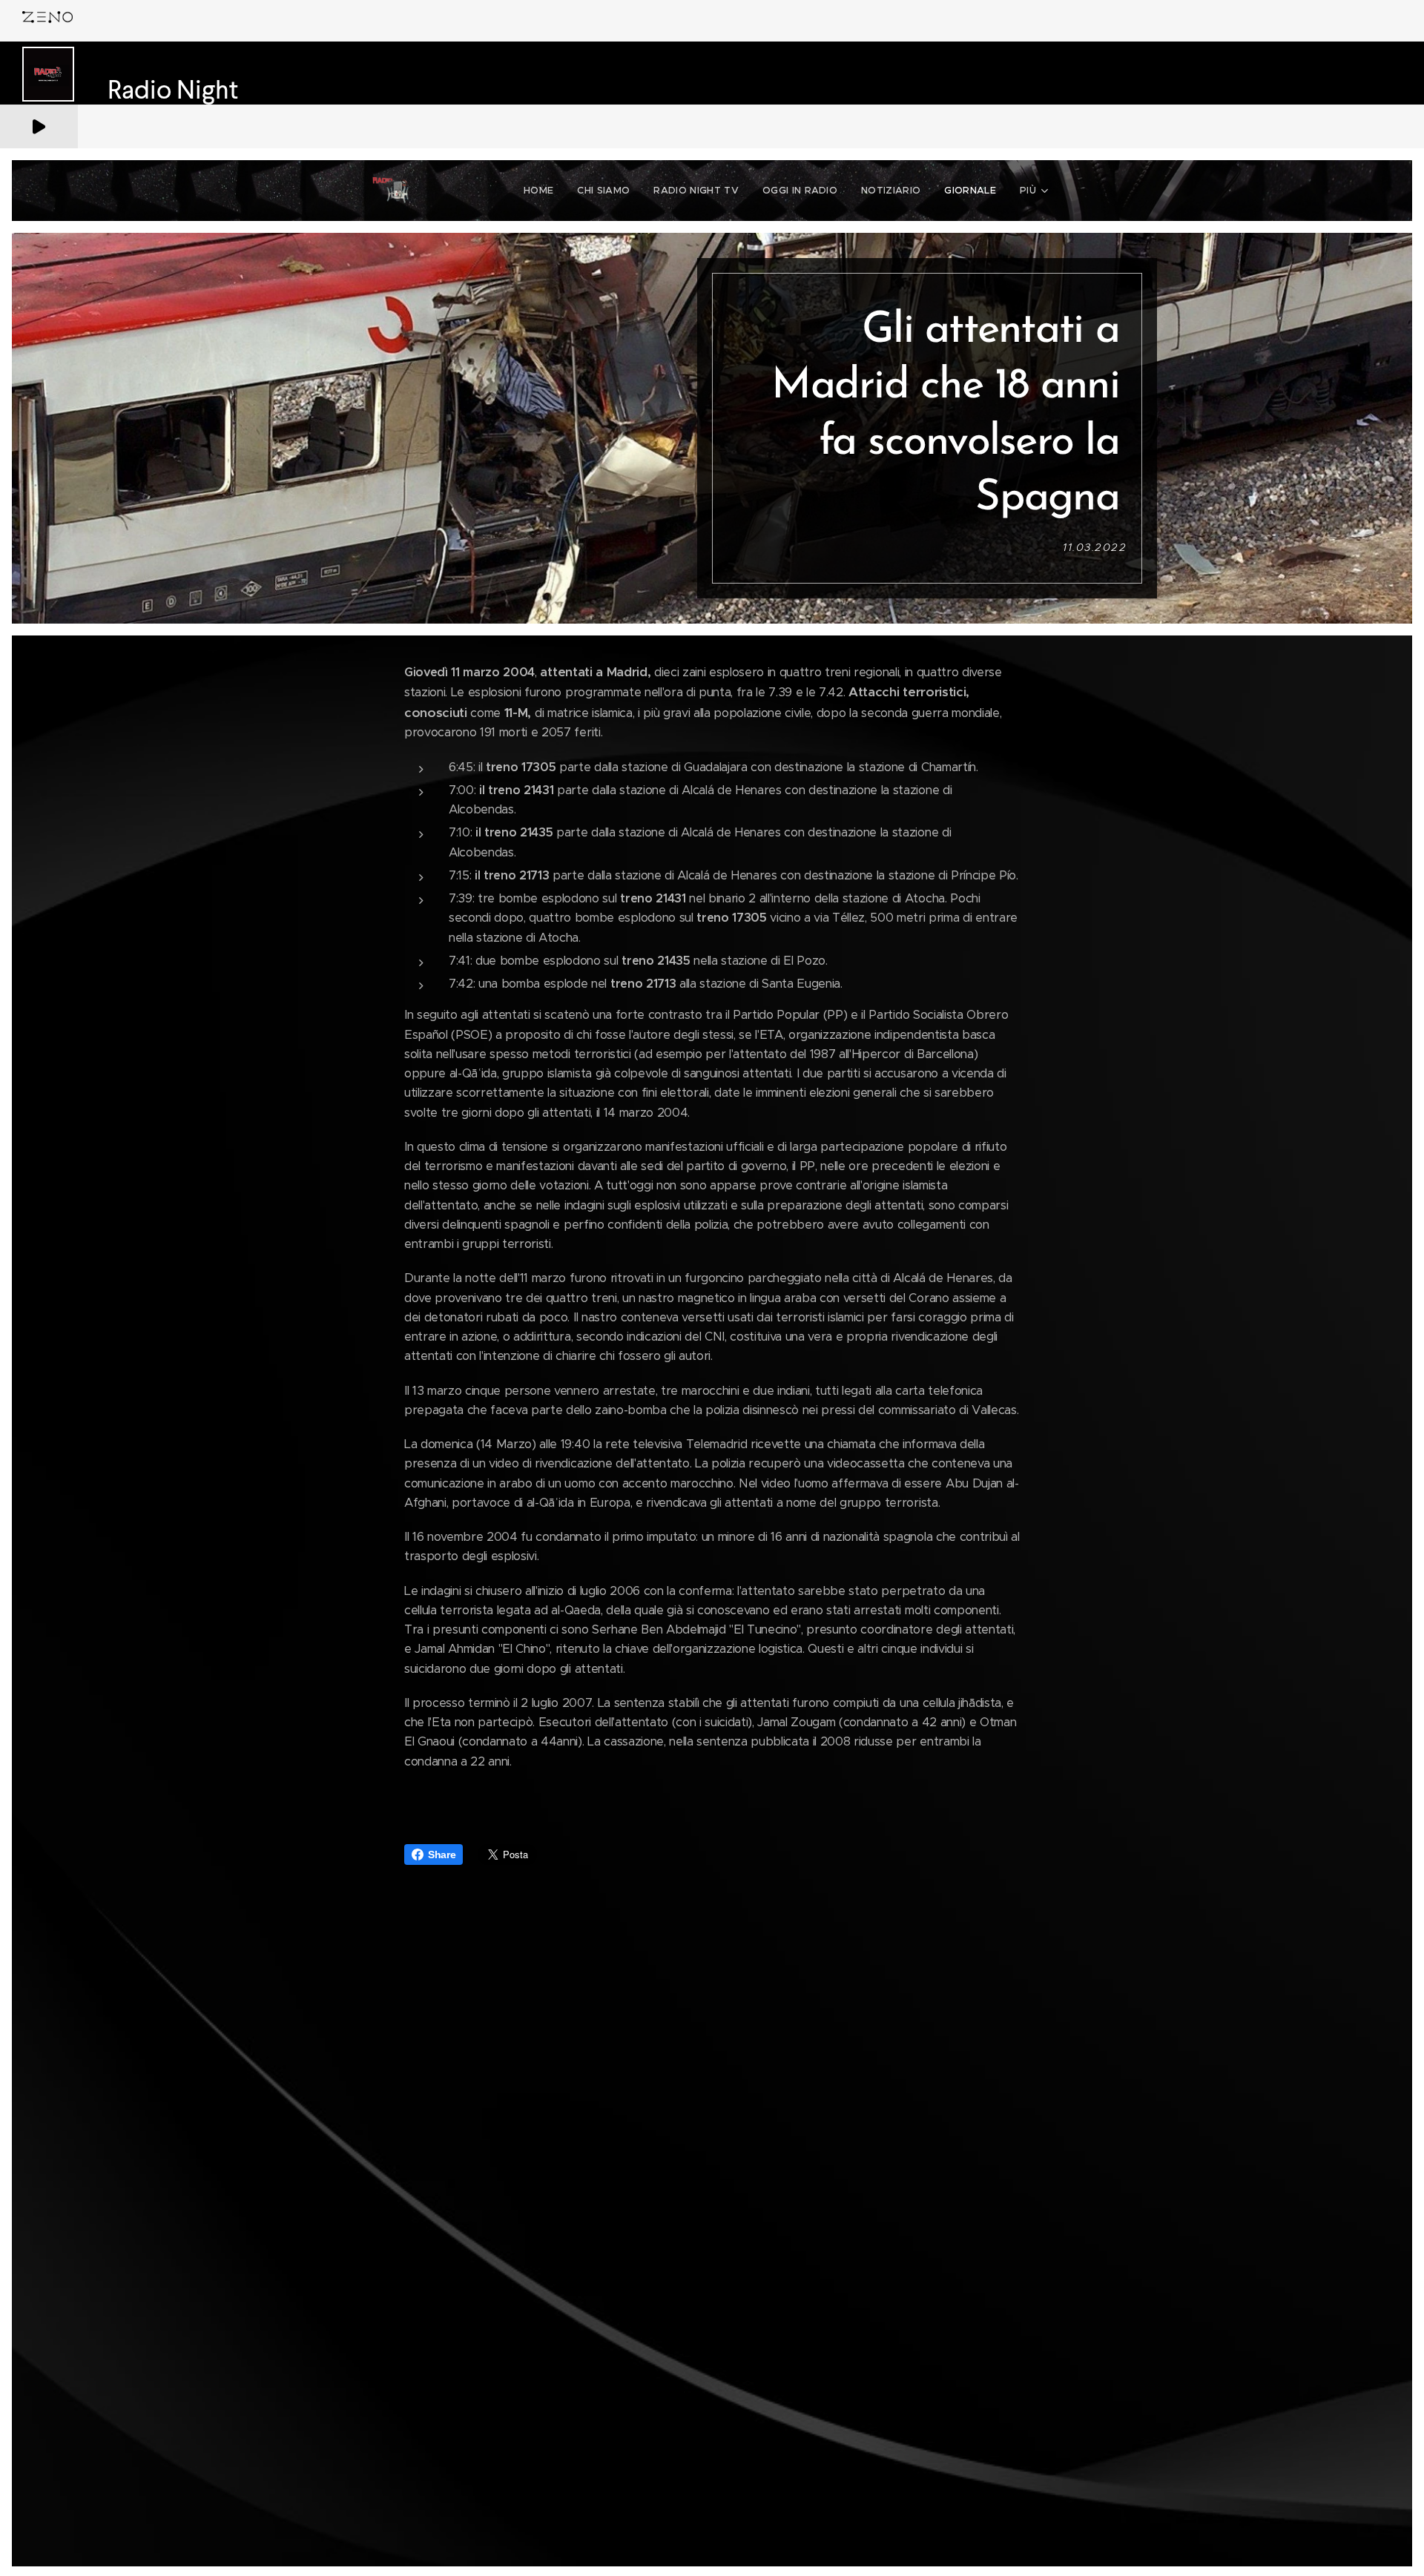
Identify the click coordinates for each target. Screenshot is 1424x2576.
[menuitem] (543, 191)
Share (442, 1855)
